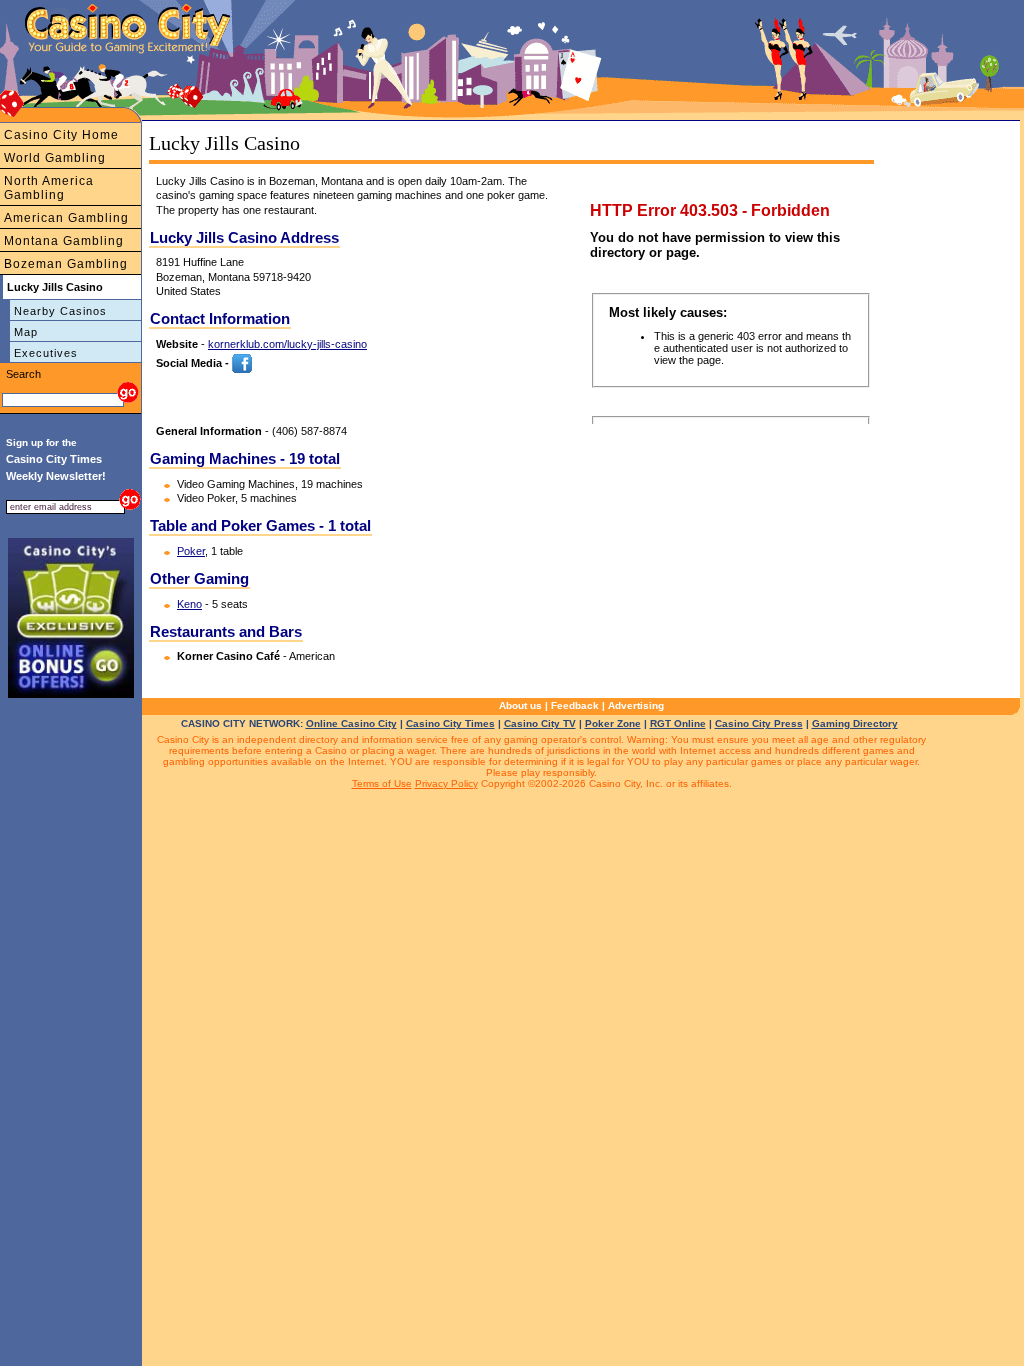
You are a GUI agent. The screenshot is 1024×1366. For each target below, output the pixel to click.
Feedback (575, 705)
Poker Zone (613, 723)
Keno (189, 604)
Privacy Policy (446, 783)
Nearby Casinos (60, 311)
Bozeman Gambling (66, 264)
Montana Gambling (64, 241)
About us (520, 705)
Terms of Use (382, 783)
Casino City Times (450, 723)
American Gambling (66, 218)
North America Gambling (49, 188)
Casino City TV (540, 723)
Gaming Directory (855, 723)
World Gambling (55, 158)
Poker (191, 551)
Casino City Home (61, 135)
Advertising (636, 705)
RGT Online (678, 723)
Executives (46, 353)
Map (26, 332)
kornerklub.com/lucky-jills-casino (287, 344)
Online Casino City (351, 723)
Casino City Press (759, 723)
